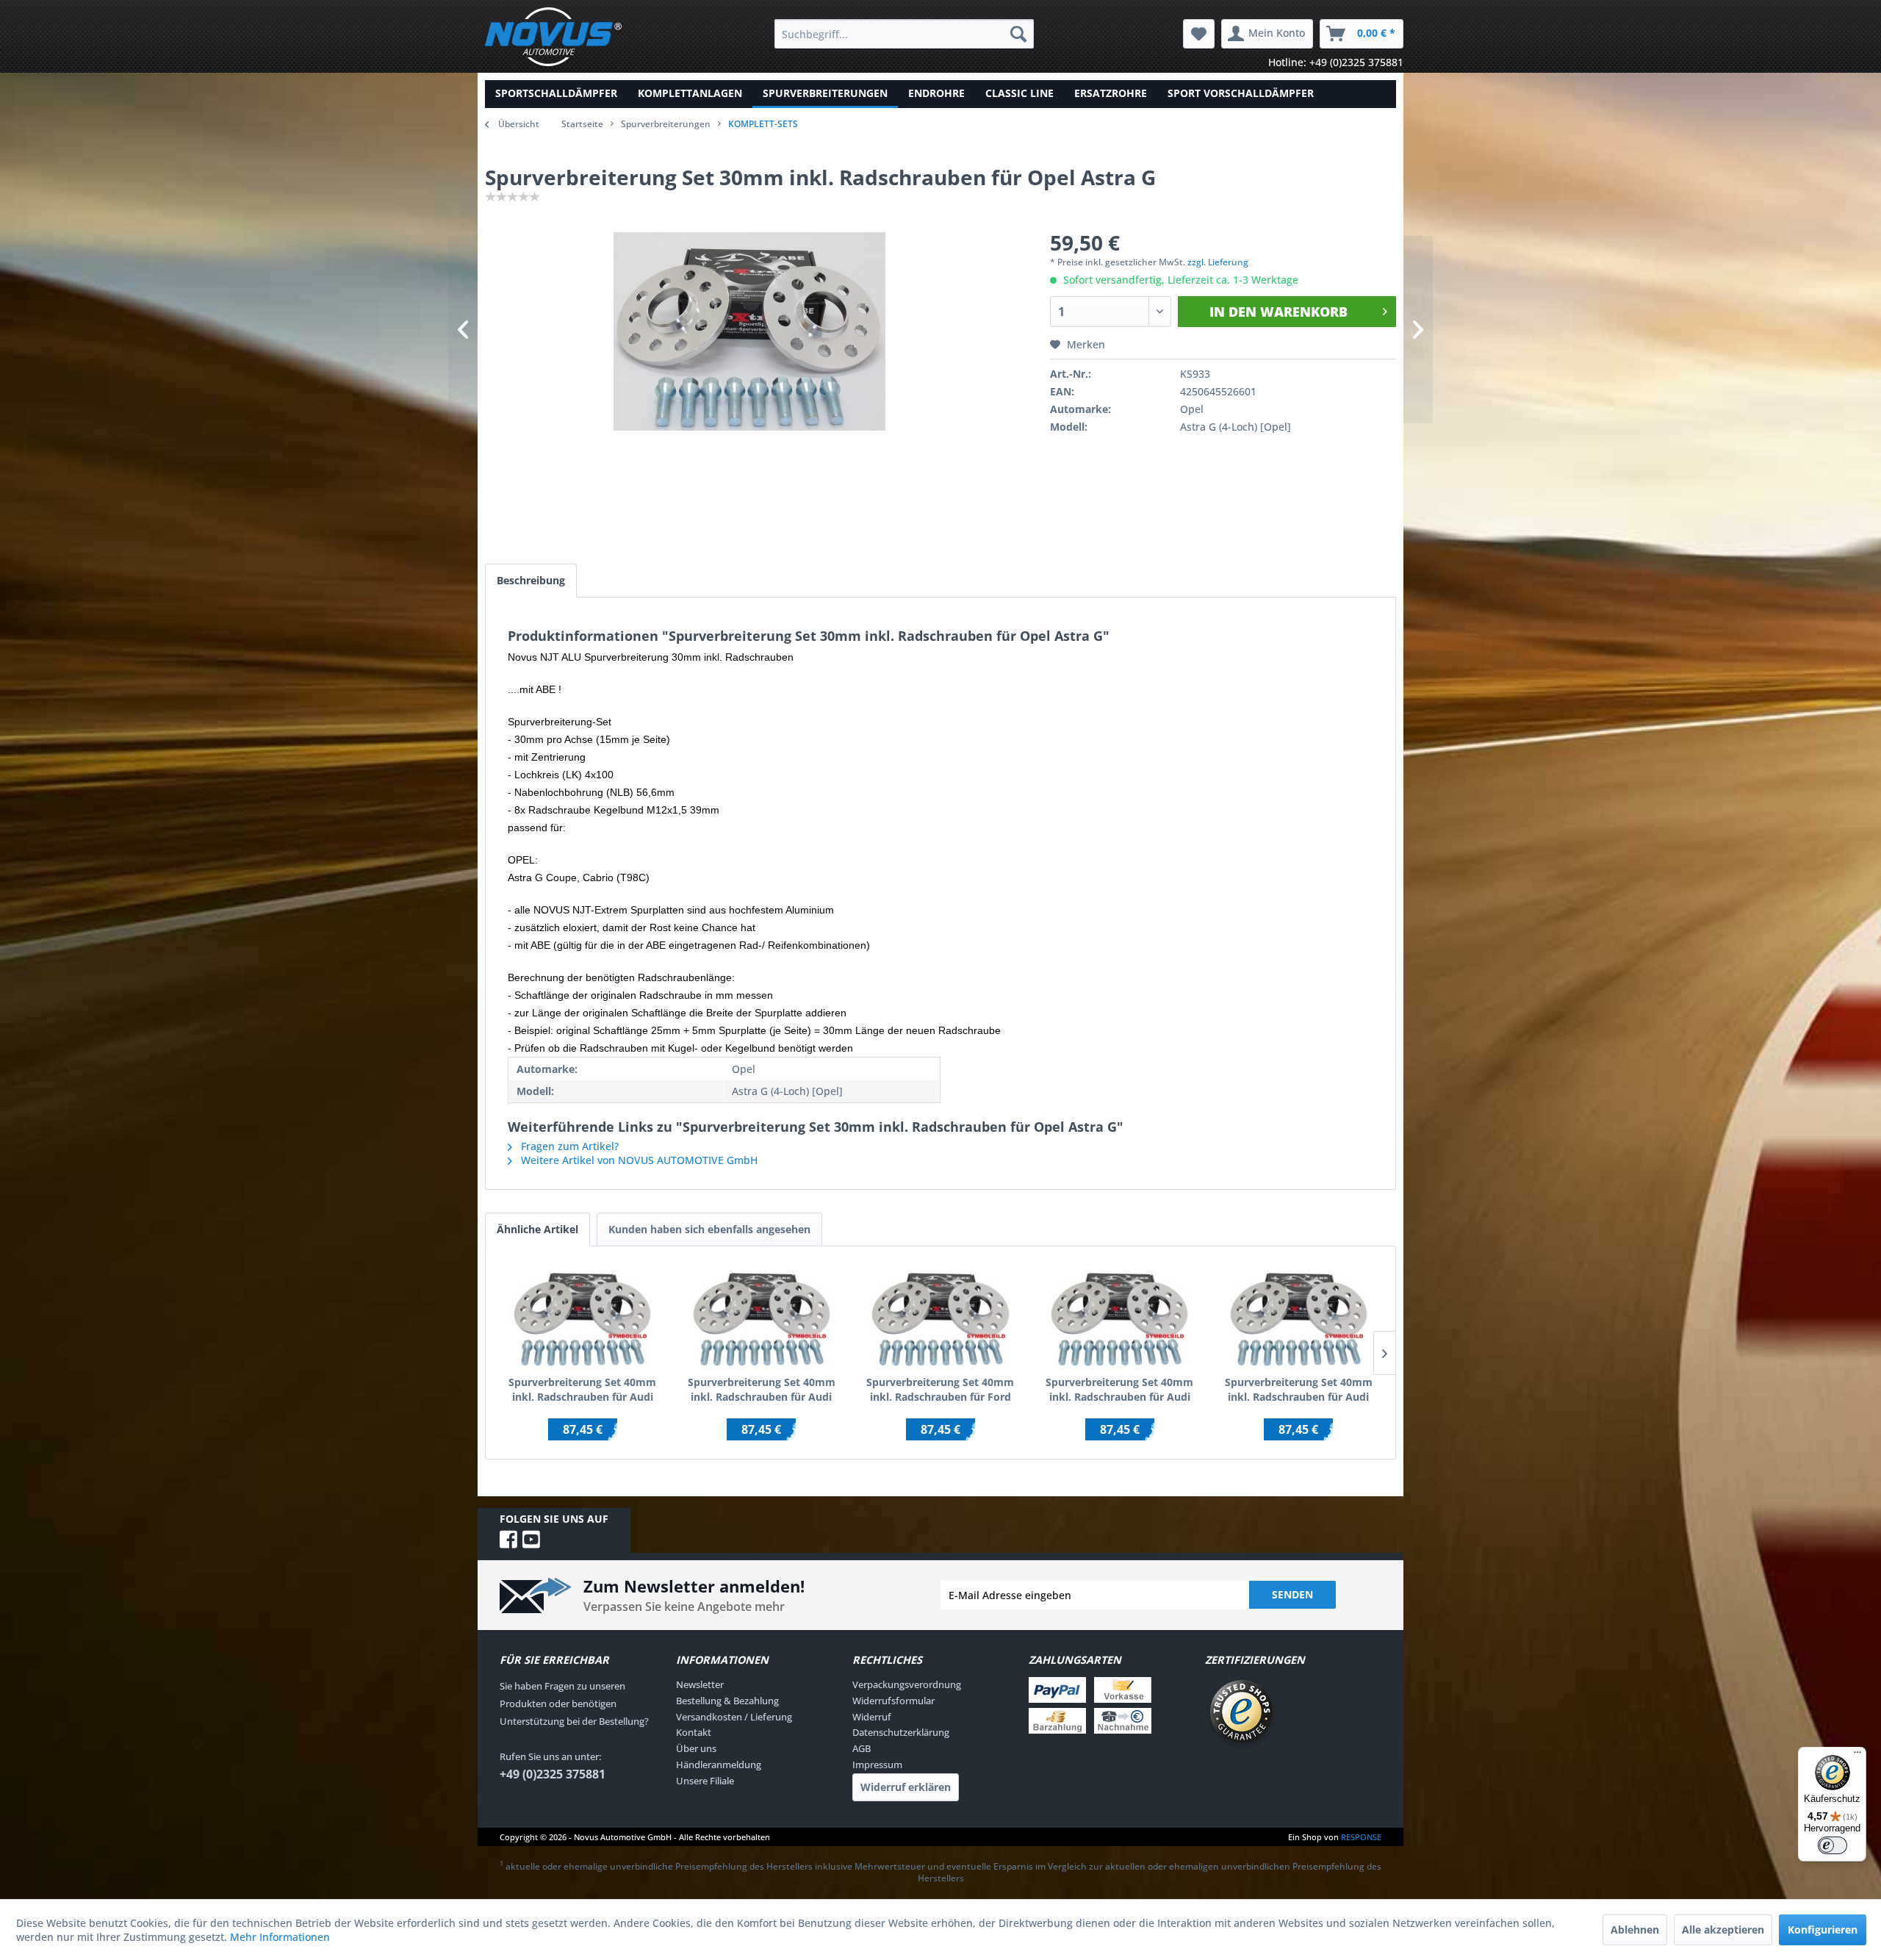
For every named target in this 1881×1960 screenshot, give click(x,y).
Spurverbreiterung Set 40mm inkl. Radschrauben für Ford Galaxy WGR (940, 1390)
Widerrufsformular (893, 1701)
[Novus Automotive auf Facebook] (511, 1539)
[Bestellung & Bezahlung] (1113, 1705)
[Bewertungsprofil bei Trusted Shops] (1293, 1714)
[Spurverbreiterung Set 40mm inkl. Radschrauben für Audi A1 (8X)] (1120, 1316)
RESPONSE (1361, 1837)
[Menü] (1857, 1756)
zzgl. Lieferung (1218, 262)
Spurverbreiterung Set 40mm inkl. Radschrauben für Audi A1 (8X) (1119, 1390)
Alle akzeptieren (1723, 1930)
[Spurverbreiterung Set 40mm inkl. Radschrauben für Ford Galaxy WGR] (940, 1316)
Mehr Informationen (280, 1937)
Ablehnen (1635, 1930)
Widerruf (872, 1717)
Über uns (696, 1748)
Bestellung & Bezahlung (727, 1701)
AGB (862, 1748)
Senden (1292, 1594)
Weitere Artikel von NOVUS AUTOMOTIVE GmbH (638, 1160)
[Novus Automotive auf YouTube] (531, 1539)
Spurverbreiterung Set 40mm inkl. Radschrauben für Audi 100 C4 (762, 1390)
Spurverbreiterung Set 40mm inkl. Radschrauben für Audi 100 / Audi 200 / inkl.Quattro (582, 1390)
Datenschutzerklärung (901, 1732)
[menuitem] (904, 34)
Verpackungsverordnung (907, 1684)
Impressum (877, 1765)
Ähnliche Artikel (537, 1229)
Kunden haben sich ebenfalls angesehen (709, 1229)
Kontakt (694, 1732)
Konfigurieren (1823, 1930)
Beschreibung (531, 580)
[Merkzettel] (1199, 34)
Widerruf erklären (906, 1787)
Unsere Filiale (705, 1781)
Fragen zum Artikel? (568, 1146)
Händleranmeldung (719, 1765)
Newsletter (700, 1684)
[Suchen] (1018, 34)
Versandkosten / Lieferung (734, 1717)
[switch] (1833, 1845)
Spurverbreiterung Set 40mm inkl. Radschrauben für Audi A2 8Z (1299, 1390)
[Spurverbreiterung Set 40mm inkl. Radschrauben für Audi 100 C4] (762, 1316)
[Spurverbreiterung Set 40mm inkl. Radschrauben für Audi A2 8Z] (1298, 1316)
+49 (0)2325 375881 (553, 1774)
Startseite (582, 124)
